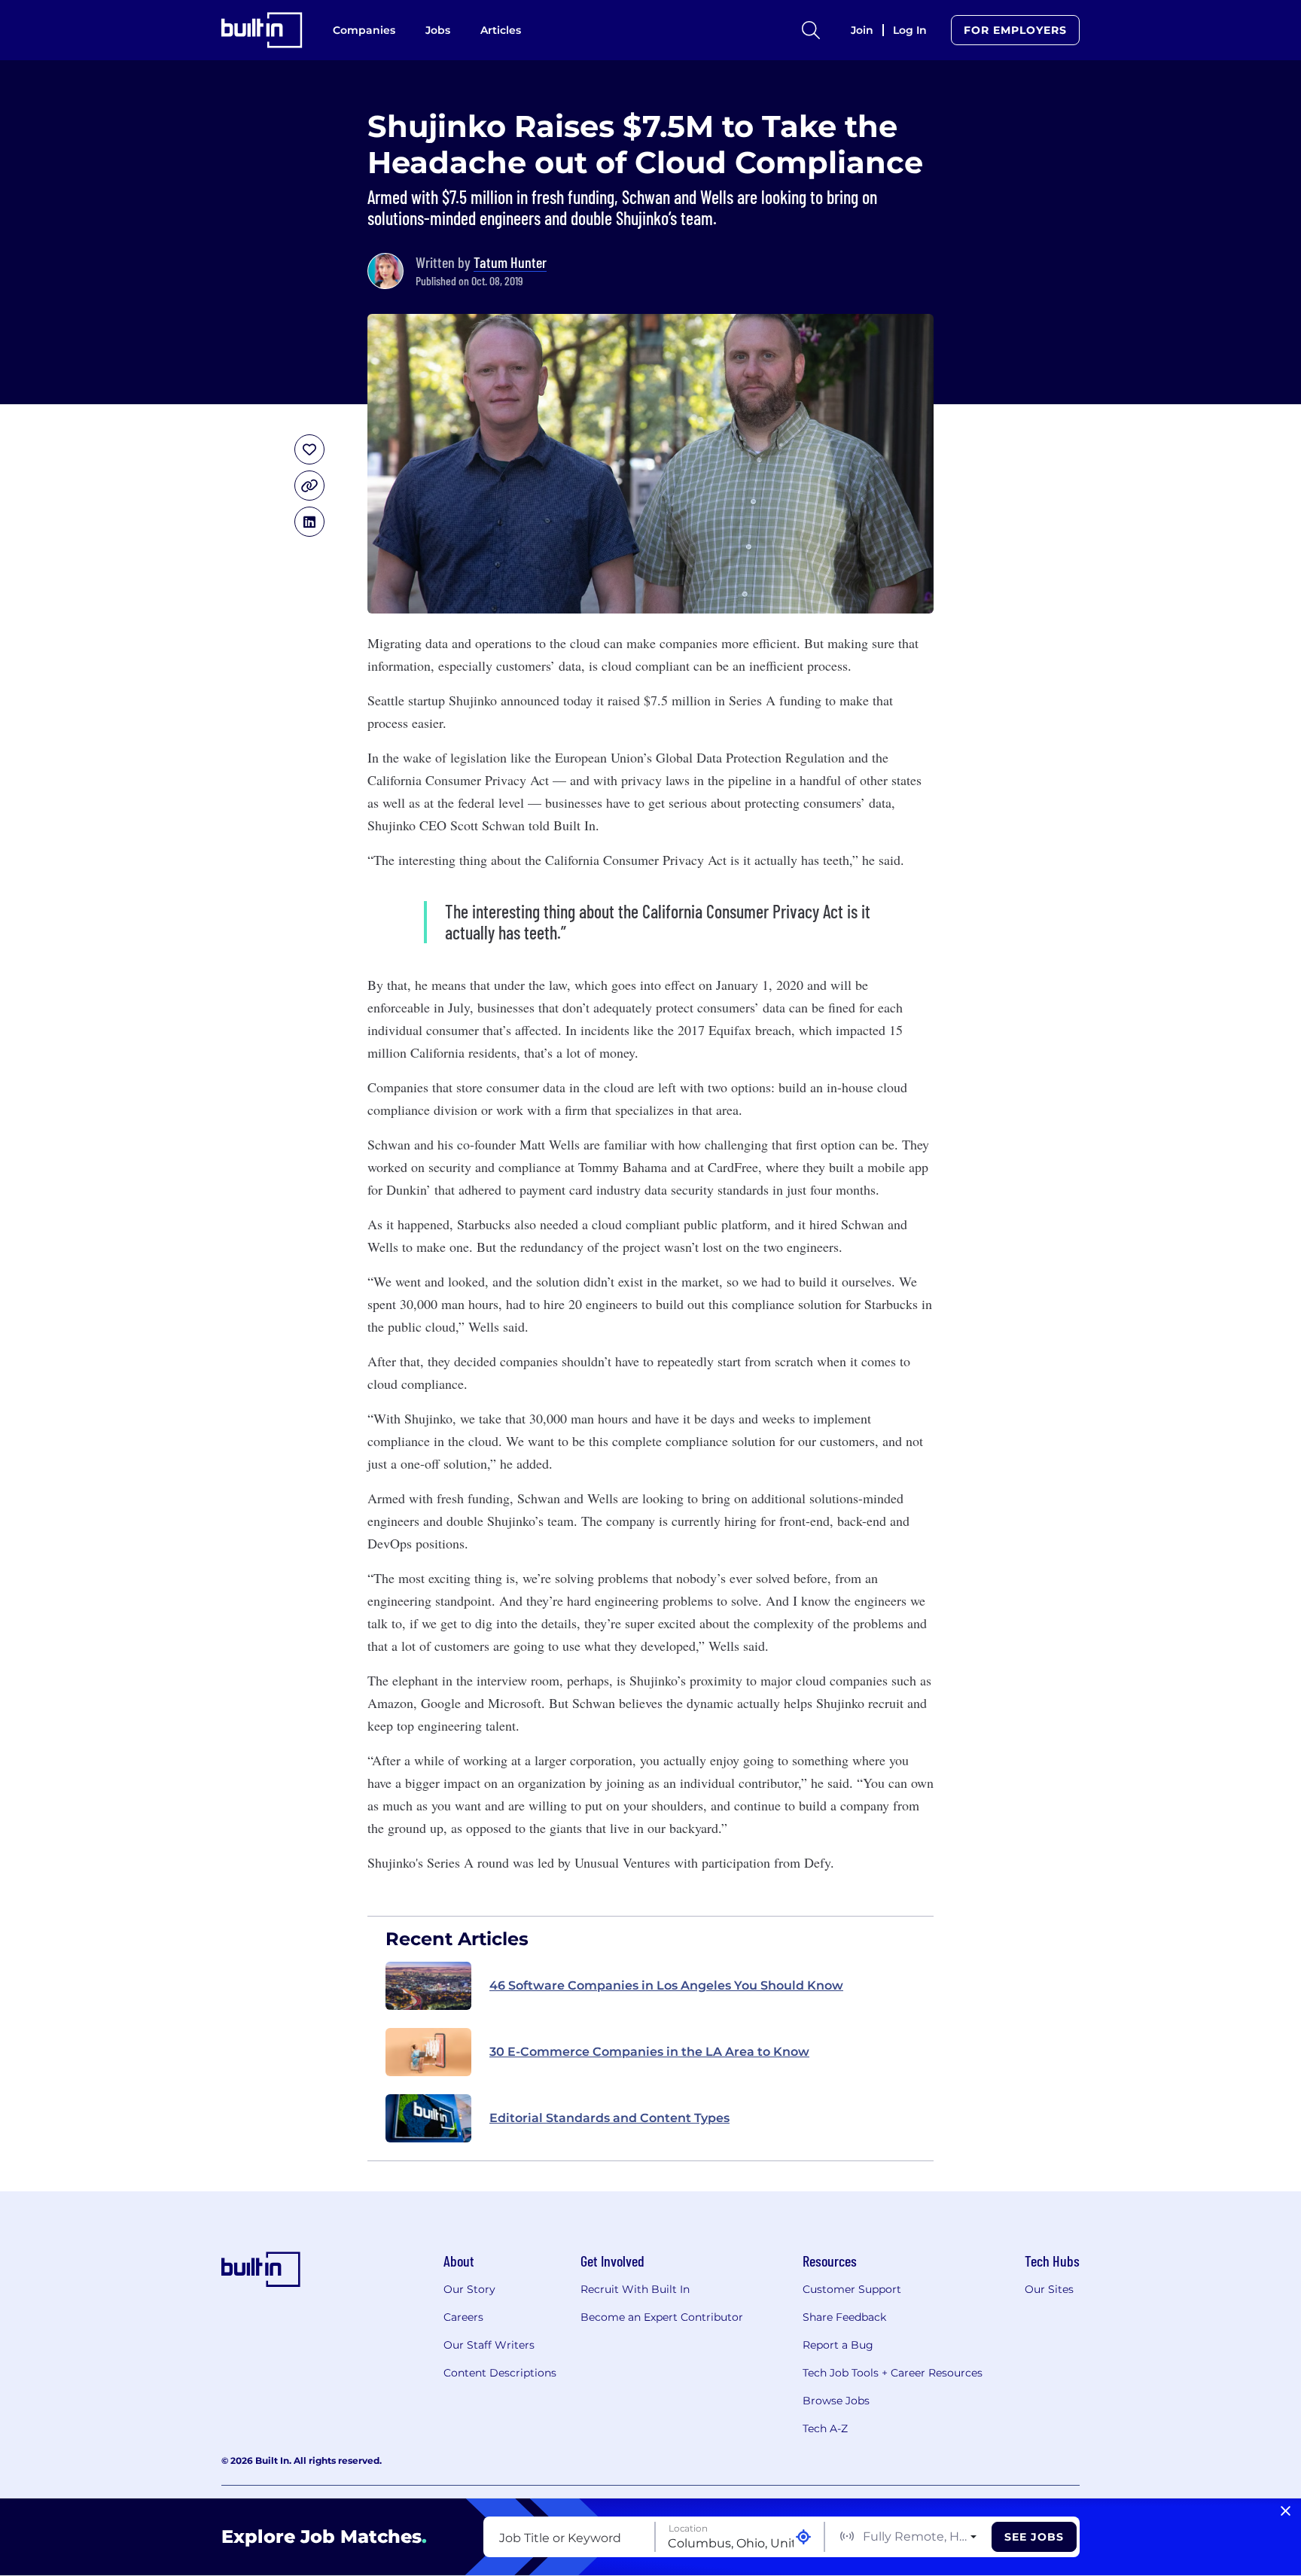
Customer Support (852, 2289)
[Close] (1286, 2511)
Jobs (438, 30)
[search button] (811, 30)
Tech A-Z (825, 2428)
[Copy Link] (309, 486)
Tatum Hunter (510, 262)
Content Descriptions (500, 2373)
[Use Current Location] (803, 2537)
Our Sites (1049, 2289)
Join (862, 30)
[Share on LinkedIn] (309, 522)
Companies (364, 30)
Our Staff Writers (489, 2345)
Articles (501, 30)
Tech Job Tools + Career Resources (893, 2373)
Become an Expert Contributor (662, 2317)
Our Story (469, 2289)
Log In (910, 30)
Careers (463, 2317)
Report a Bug (838, 2345)
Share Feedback (844, 2317)
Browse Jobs (836, 2401)
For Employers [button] (1015, 30)
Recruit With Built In (635, 2289)
